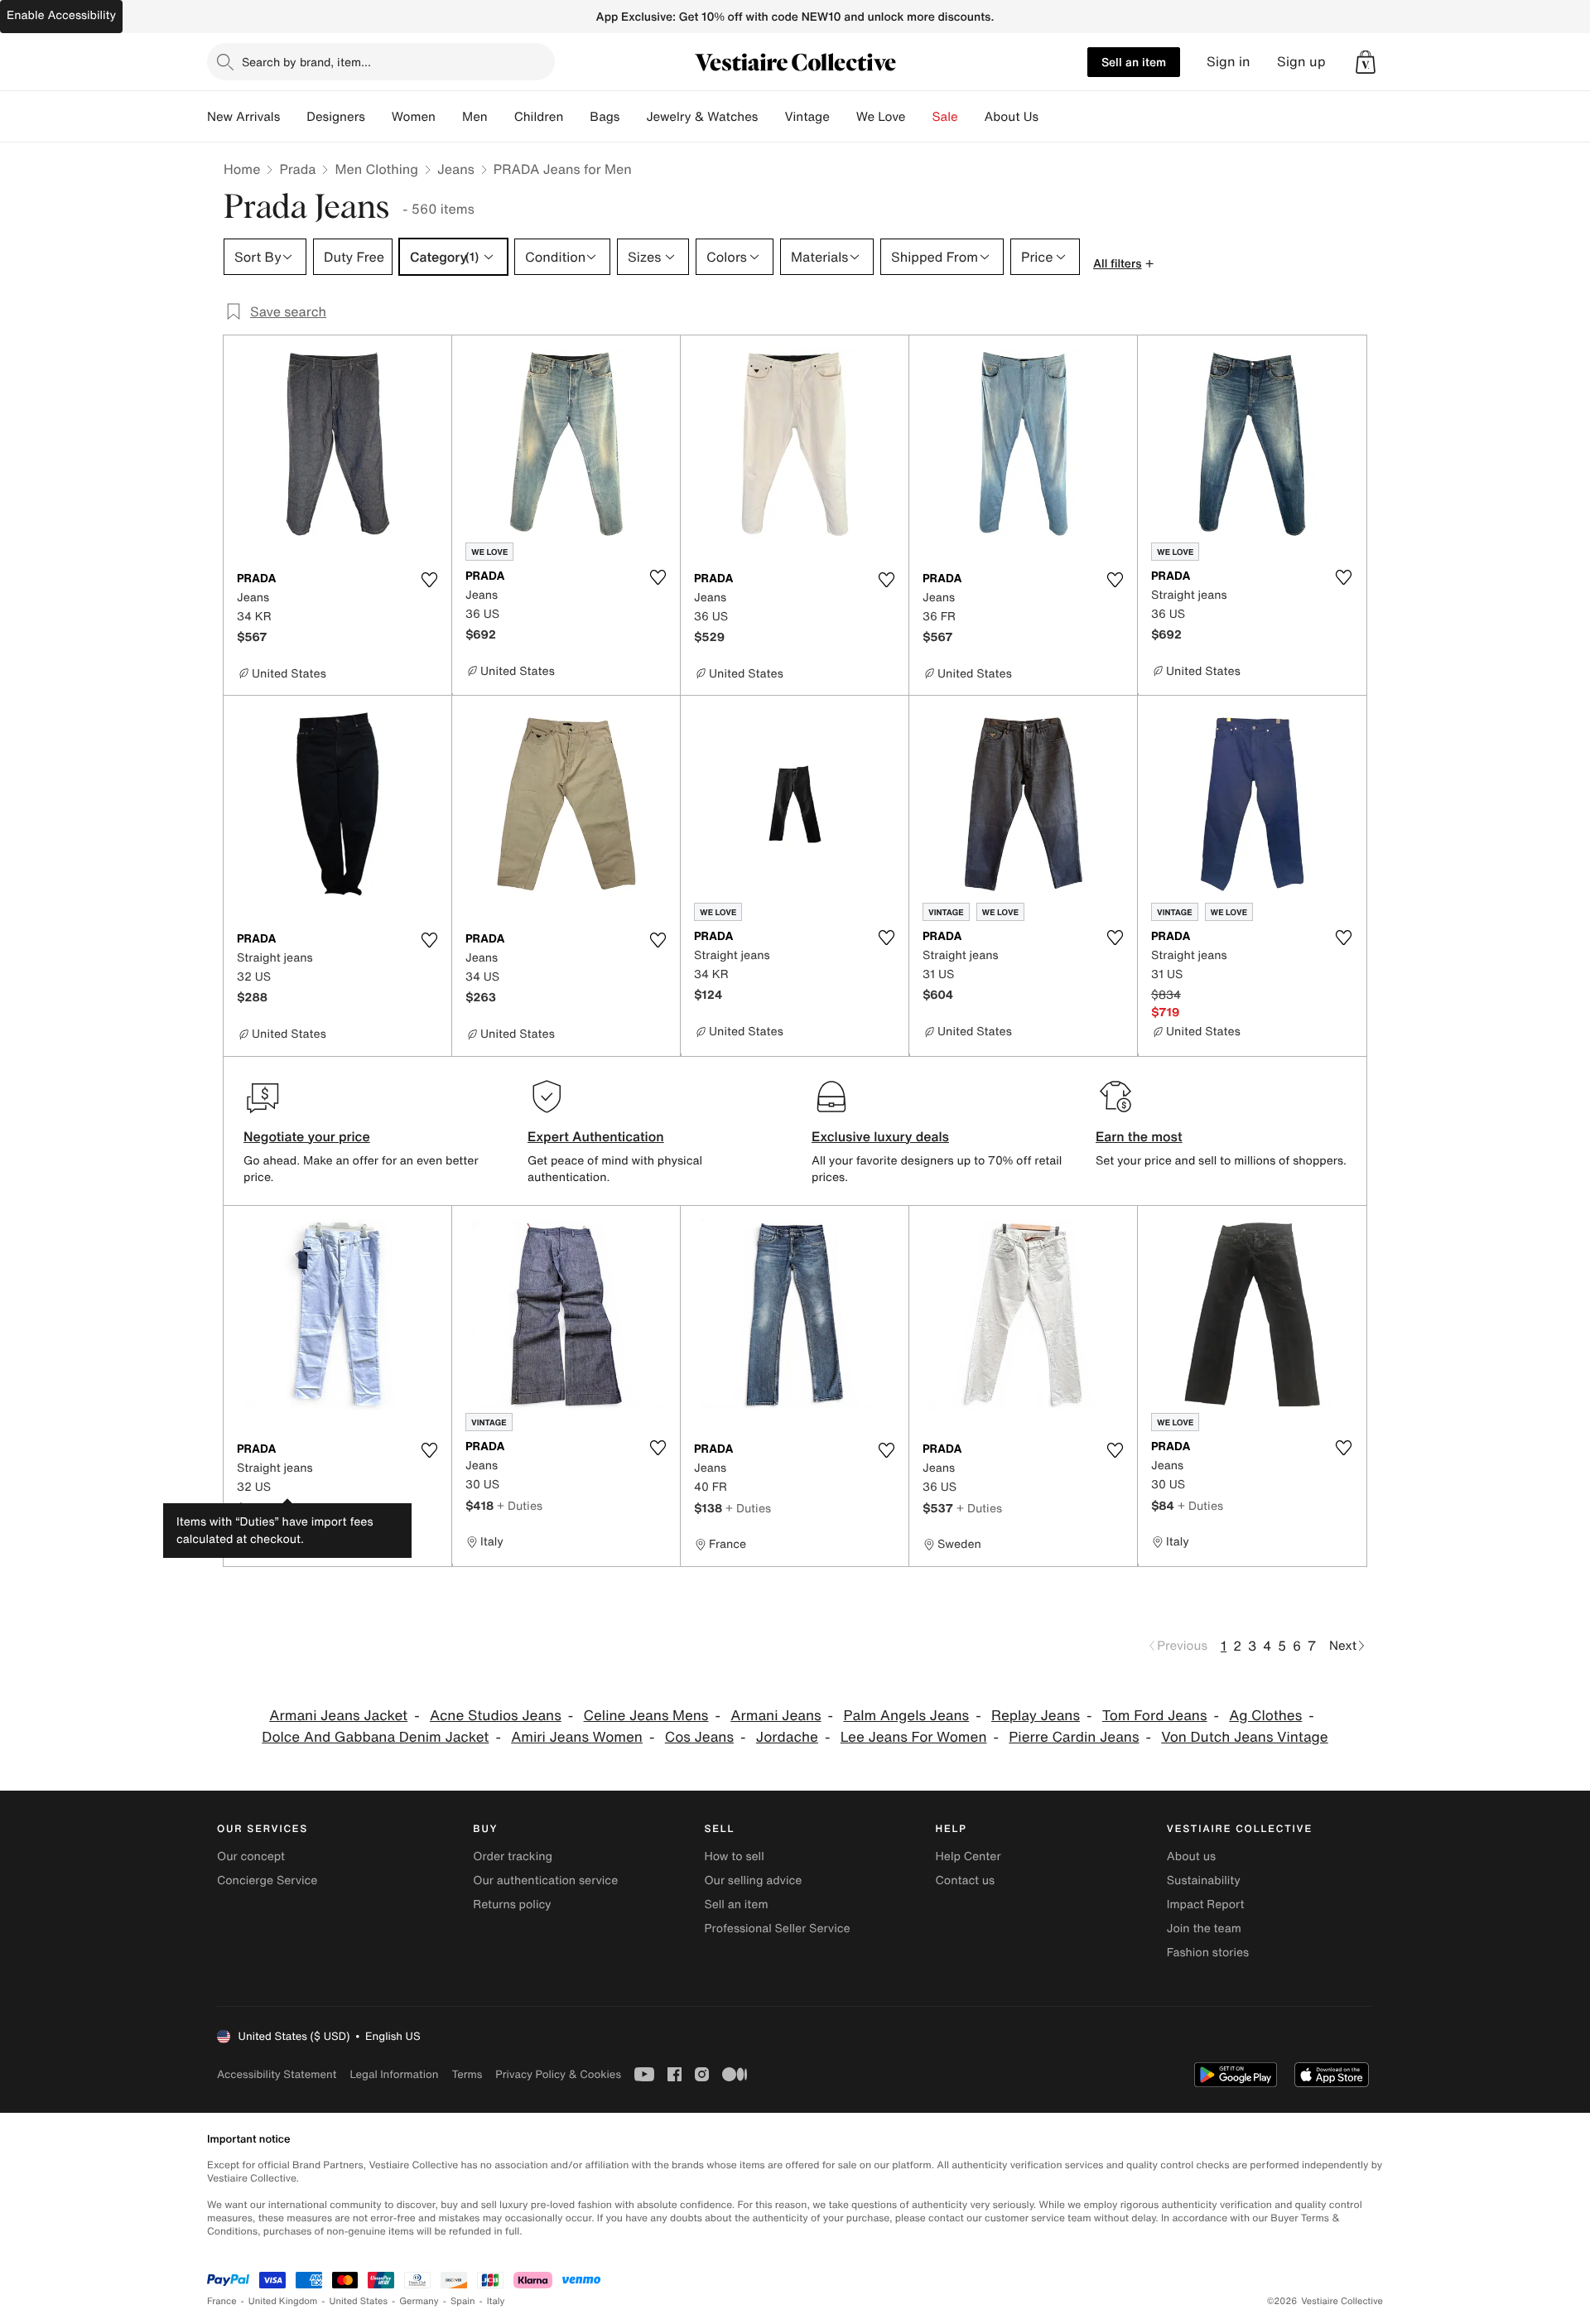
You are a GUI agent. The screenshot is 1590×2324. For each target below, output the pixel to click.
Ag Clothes (1265, 1716)
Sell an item (1134, 62)
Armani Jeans (776, 1716)
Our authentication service (545, 1880)
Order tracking (513, 1856)
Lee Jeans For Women (914, 1737)
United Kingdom (283, 2301)
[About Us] (1052, 117)
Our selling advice (753, 1880)
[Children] (576, 117)
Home (242, 169)
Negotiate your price (307, 1136)
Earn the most (1139, 1136)
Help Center (968, 1856)
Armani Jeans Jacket (338, 1716)
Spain (463, 2301)
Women (414, 117)
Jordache (787, 1737)
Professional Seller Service (777, 1929)
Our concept (251, 1856)
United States (359, 2301)
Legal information (394, 2074)
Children (539, 117)
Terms (467, 2074)
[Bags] (633, 117)
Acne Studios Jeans (496, 1716)
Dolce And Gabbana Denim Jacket (375, 1737)
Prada (297, 169)
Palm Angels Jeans (906, 1716)
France (222, 2301)
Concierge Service (267, 1880)
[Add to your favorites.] (429, 580)
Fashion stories (1208, 1953)
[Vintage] (843, 117)
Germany (419, 2301)
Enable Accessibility (61, 15)
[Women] (449, 117)
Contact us (966, 1880)
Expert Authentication (596, 1136)
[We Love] (919, 117)
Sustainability (1204, 1880)
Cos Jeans (699, 1737)
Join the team (1204, 1929)
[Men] (501, 117)
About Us (1012, 117)
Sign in (1229, 62)
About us (1191, 1856)
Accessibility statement (277, 2074)
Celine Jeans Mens (646, 1716)
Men (475, 117)
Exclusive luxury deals (880, 1136)
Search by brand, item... (306, 62)
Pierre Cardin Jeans (1074, 1737)
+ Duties (294, 1508)
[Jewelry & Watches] (771, 117)
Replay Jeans (1036, 1716)
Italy (496, 2301)
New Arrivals (243, 117)
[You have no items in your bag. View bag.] (1366, 62)
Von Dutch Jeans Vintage (1244, 1737)
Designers (336, 117)
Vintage (807, 117)
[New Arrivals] (293, 117)
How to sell (734, 1856)
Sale (945, 117)
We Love (881, 117)
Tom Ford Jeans (1155, 1716)
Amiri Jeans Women (577, 1737)
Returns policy (512, 1905)
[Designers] (378, 117)
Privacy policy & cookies (558, 2074)
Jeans (456, 169)
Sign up (1301, 62)
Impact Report (1206, 1905)
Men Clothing (376, 169)
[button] (1366, 62)
